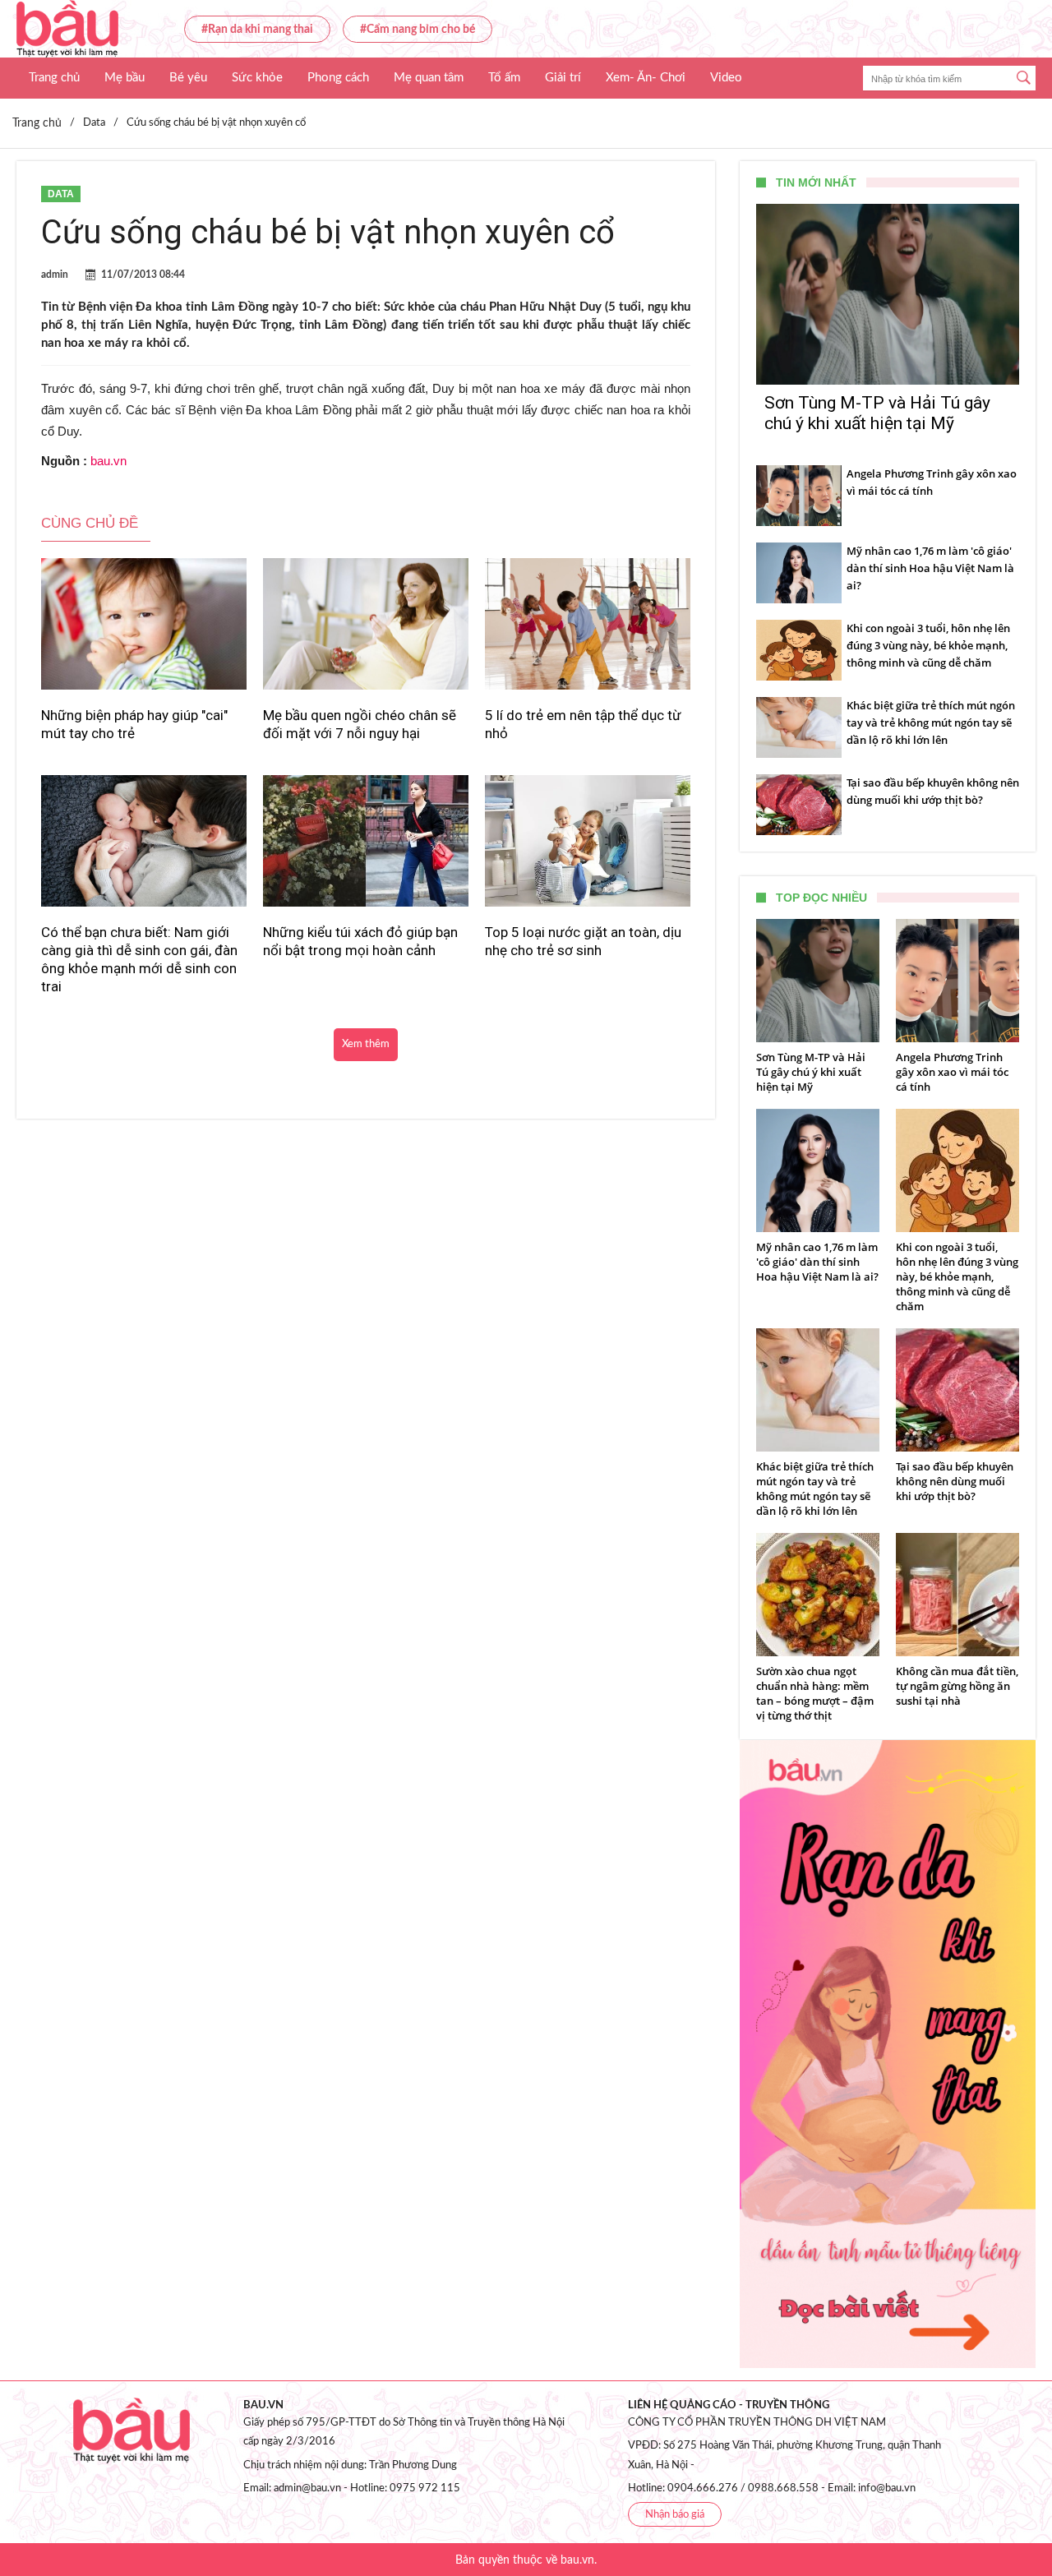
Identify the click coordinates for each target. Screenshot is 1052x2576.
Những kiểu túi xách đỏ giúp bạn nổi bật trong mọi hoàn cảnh (360, 941)
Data (61, 194)
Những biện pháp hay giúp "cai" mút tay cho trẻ (134, 724)
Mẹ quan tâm (429, 78)
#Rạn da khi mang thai (257, 30)
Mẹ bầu (125, 78)
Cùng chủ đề (90, 523)
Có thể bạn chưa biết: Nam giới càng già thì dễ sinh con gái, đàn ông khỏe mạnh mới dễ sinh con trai (139, 959)
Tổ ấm (504, 78)
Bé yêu (188, 78)
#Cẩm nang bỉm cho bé (418, 30)
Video (726, 78)
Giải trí (563, 78)
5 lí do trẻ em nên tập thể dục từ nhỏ (583, 724)
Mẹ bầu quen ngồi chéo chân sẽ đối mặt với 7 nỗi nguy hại (360, 724)
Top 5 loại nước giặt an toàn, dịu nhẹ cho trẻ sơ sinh (583, 941)
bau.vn (108, 461)
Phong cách (338, 78)
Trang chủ (54, 78)
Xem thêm (366, 1044)
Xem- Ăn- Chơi (646, 78)
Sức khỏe (257, 78)
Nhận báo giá (675, 2515)
